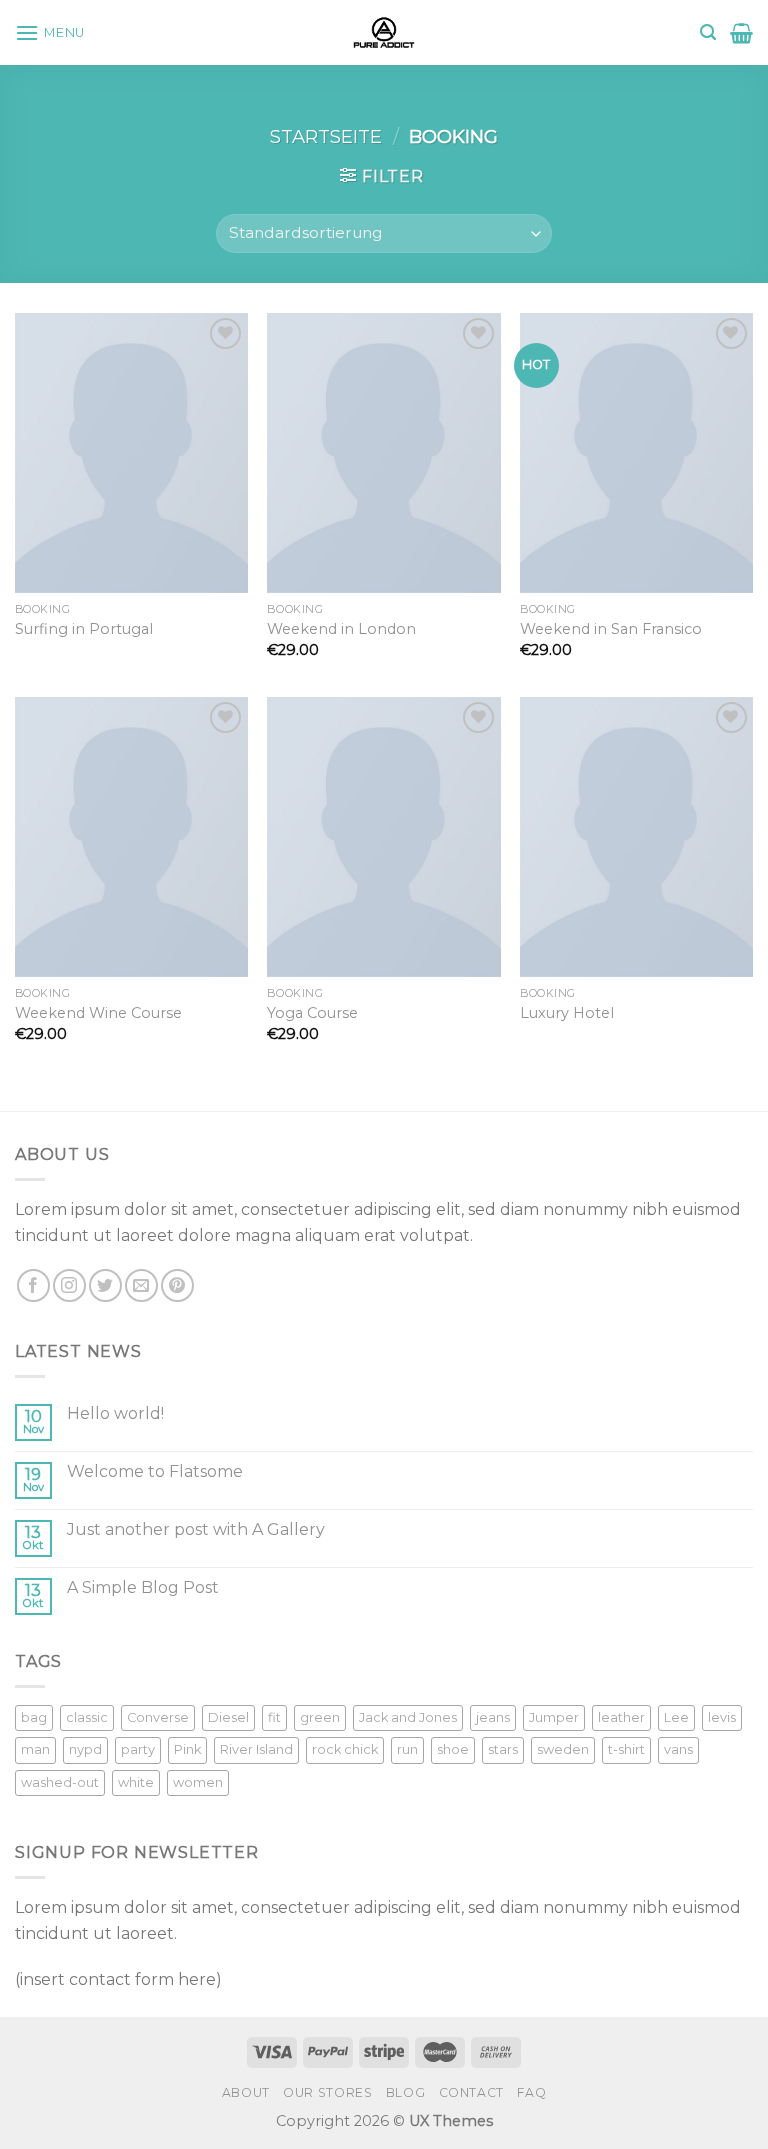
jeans (493, 1717)
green (320, 1717)
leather (621, 1717)
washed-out (60, 1782)
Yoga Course (312, 1013)
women (198, 1782)
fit (274, 1717)
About (246, 2092)
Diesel (228, 1717)
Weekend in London (341, 629)
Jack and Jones (408, 1717)
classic (87, 1717)
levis (722, 1717)
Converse (158, 1717)
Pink (187, 1749)
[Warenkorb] (741, 33)
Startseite (326, 136)
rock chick (345, 1749)
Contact (471, 2092)
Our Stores (327, 2092)
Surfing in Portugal (84, 629)
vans (678, 1749)
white (136, 1782)
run (407, 1749)
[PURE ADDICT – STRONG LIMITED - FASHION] (384, 32)
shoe (453, 1749)
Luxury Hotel (567, 1013)
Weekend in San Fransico (611, 629)
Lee (676, 1717)
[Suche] (708, 32)
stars (503, 1749)
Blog (405, 2092)
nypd (85, 1749)
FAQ (531, 2092)
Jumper (554, 1717)
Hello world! (115, 1413)
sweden (563, 1749)
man (35, 1749)
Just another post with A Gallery (196, 1529)
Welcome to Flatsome (155, 1471)
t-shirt (626, 1749)
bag (34, 1717)
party (138, 1749)
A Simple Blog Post (143, 1587)
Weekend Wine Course (98, 1013)
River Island (256, 1749)
